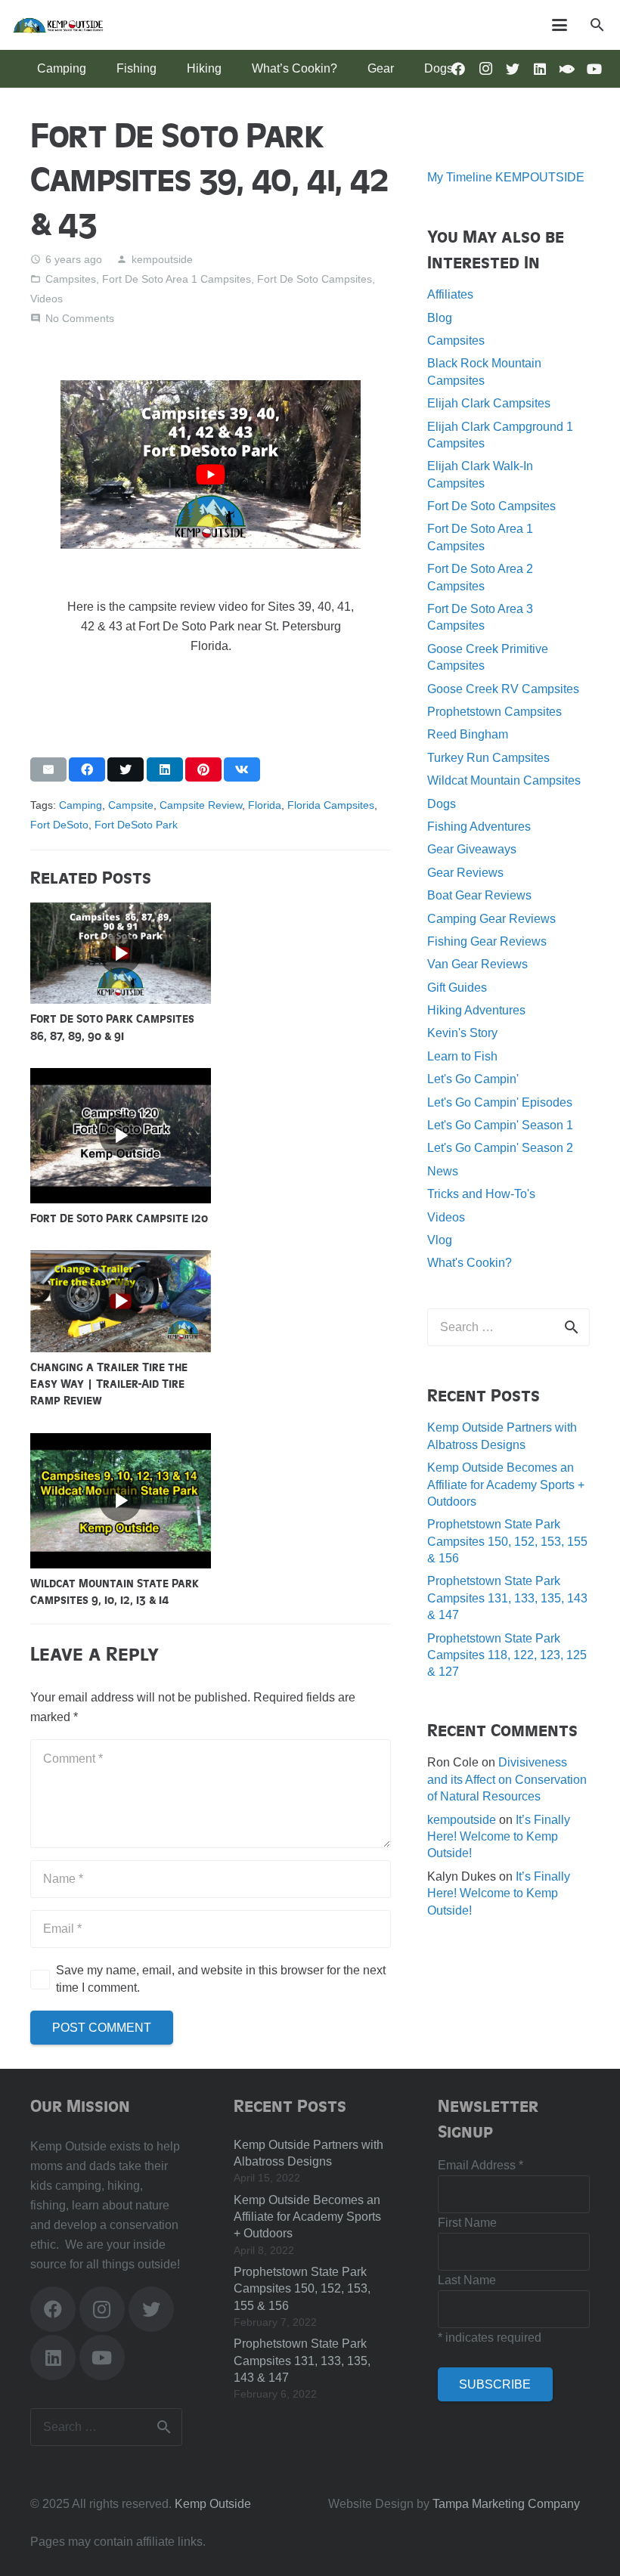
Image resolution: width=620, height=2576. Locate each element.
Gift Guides (457, 988)
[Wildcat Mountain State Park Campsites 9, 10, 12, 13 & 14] (121, 1443)
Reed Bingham (468, 734)
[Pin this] (203, 769)
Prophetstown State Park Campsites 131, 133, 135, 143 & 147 (507, 1598)
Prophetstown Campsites (494, 712)
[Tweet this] (126, 769)
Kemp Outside (213, 2504)
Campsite (131, 805)
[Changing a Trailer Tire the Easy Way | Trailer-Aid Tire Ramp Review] (121, 1260)
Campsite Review (201, 805)
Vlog (440, 1240)
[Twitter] (513, 69)
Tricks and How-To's (481, 1194)
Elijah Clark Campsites (489, 403)
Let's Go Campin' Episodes (500, 1102)
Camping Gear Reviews (491, 919)
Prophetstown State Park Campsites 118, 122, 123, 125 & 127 (507, 1655)
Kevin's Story (462, 1033)
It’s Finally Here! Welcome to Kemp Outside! (499, 1837)
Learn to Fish (462, 1056)
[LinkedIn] (540, 69)
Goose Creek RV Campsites (503, 689)
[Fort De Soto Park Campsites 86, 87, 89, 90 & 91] (121, 912)
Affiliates (450, 294)
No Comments (80, 318)
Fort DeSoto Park (136, 825)
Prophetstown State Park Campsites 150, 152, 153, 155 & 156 (507, 1541)
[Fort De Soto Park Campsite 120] (121, 1077)
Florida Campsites (331, 805)
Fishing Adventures (479, 827)
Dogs (442, 804)
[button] (597, 25)
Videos (46, 299)
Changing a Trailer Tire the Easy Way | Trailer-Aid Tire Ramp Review (109, 1384)
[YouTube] (594, 69)
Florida (265, 805)
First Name (467, 2223)
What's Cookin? (470, 1263)
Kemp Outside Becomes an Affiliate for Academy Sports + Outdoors (506, 1485)
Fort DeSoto (59, 825)
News (443, 1171)
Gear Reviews (465, 873)
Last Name (467, 2280)
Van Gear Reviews (477, 964)
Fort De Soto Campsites (315, 279)
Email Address (480, 2165)
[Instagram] (485, 69)
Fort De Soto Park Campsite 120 (119, 1218)
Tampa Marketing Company (506, 2504)
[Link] (58, 25)
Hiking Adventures (476, 1010)
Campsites (71, 279)
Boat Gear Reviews (479, 895)
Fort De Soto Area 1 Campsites (177, 279)
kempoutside (162, 259)
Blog (440, 318)
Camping (81, 805)
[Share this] (87, 769)
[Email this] (48, 769)
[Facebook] (53, 2309)
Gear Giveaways (472, 849)
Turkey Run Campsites (488, 758)
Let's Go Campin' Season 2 (500, 1148)
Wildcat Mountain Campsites (504, 780)
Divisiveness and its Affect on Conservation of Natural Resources (507, 1779)
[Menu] (560, 25)
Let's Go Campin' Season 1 (500, 1125)
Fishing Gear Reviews (487, 941)
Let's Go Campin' (473, 1079)
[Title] (567, 69)
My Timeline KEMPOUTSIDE (506, 177)
